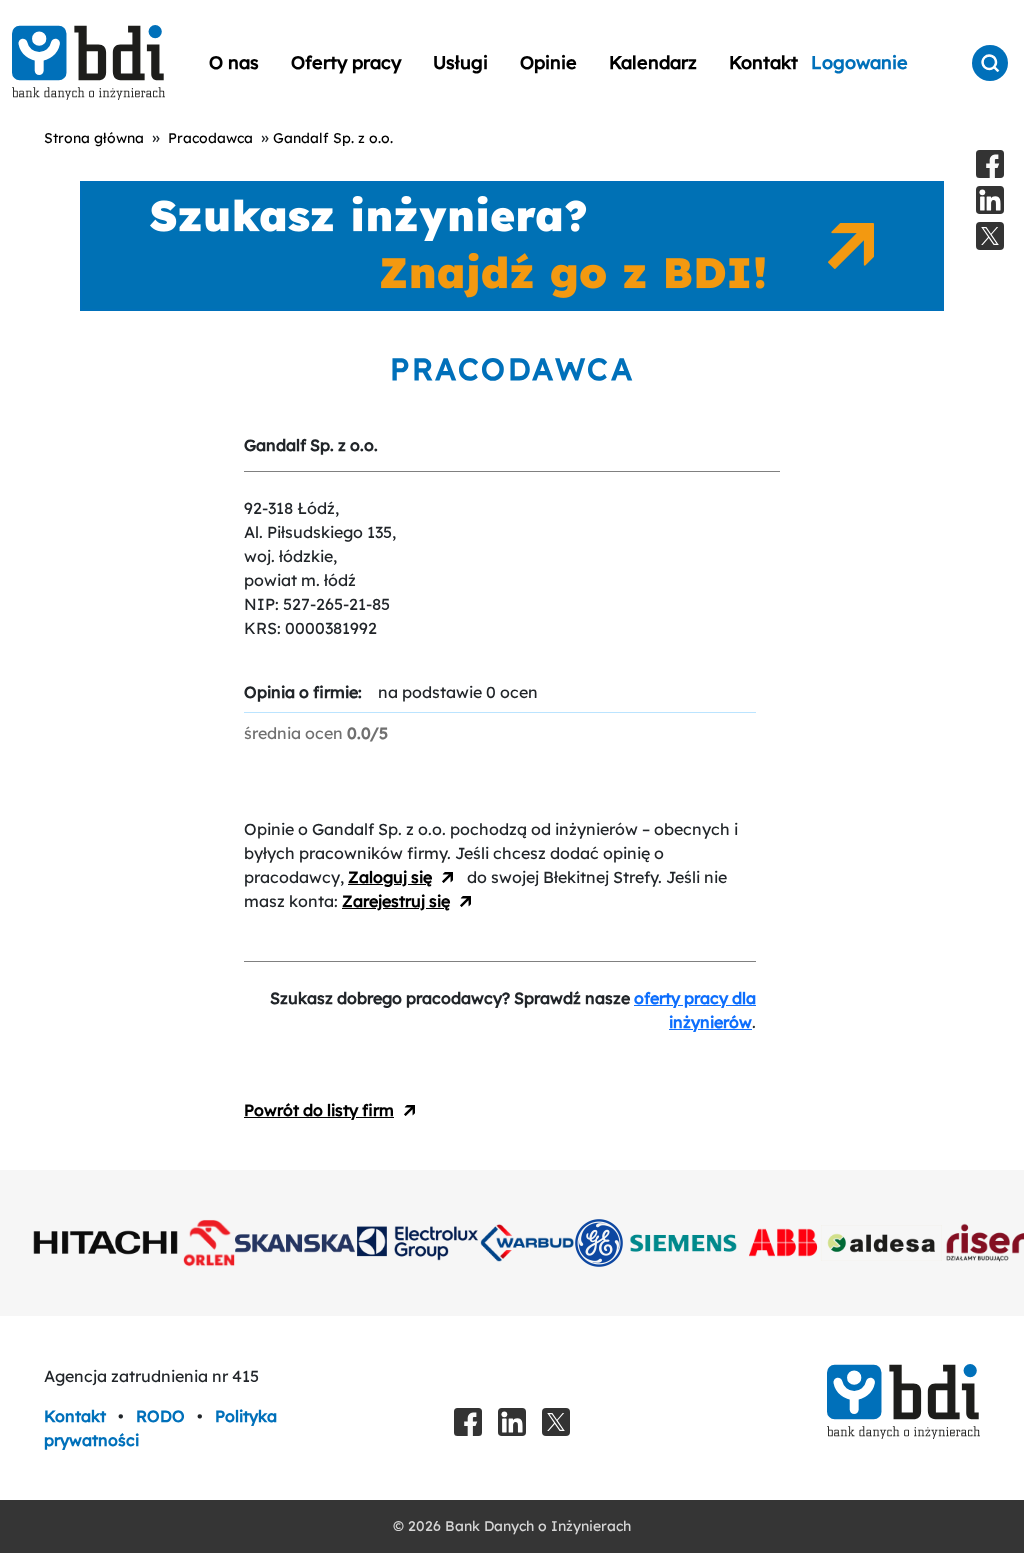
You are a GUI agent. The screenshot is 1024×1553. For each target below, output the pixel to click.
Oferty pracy (346, 62)
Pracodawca (210, 138)
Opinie (548, 62)
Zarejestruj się (396, 901)
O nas (234, 62)
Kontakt (763, 62)
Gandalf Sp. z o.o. (333, 138)
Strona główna (94, 138)
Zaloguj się (390, 877)
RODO (162, 1416)
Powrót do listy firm (319, 1110)
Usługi (460, 62)
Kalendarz (653, 62)
